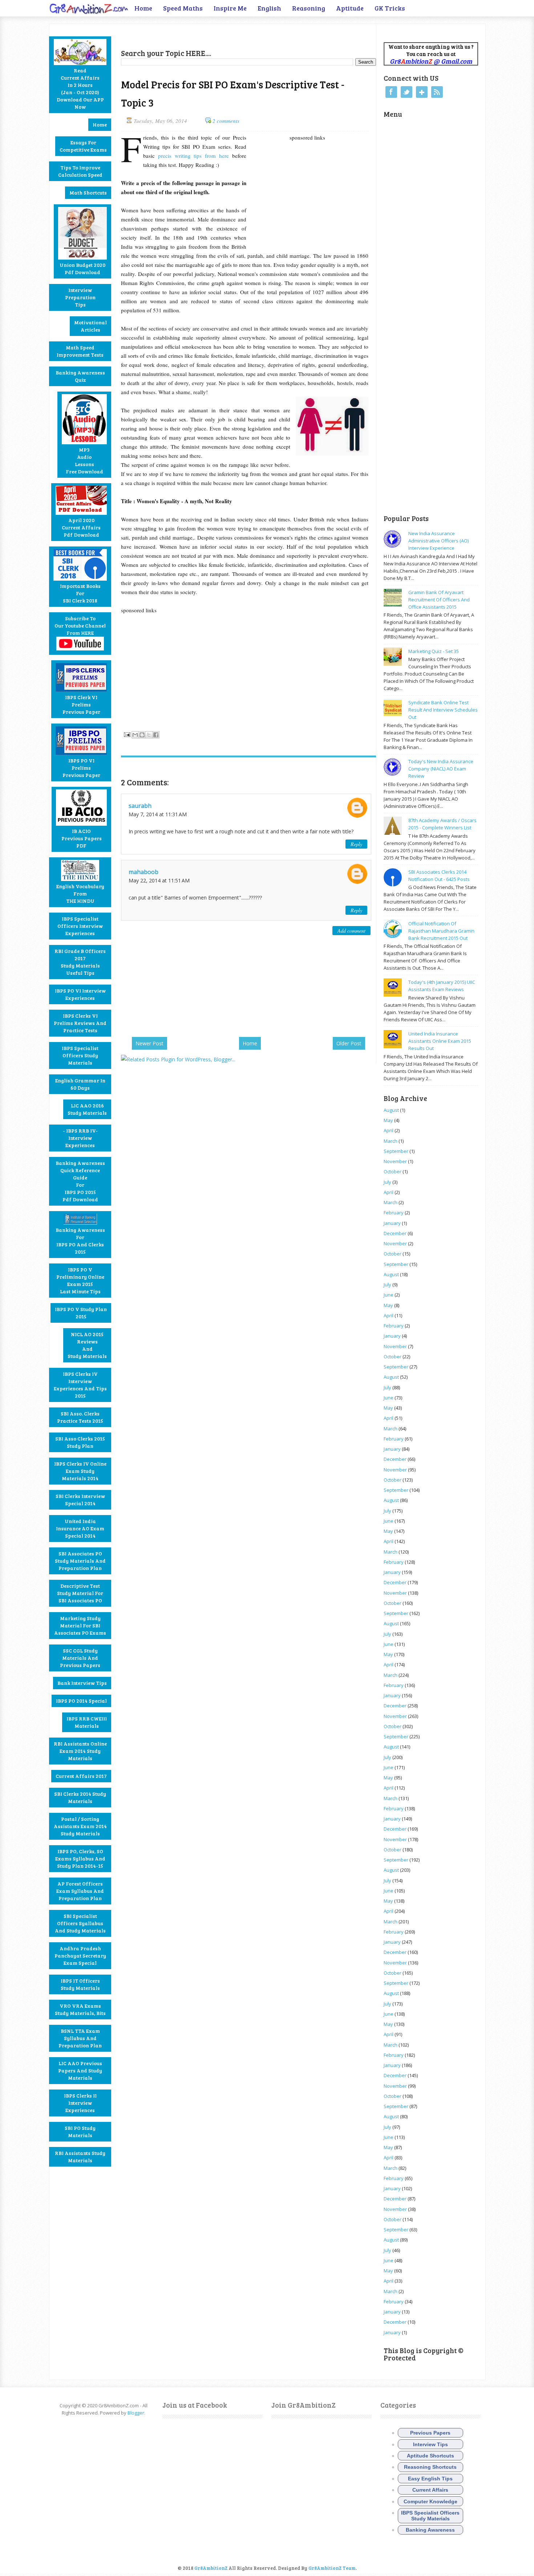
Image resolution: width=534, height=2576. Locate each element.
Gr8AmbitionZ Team (332, 2568)
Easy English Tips (430, 2479)
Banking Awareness (430, 2530)
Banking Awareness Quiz (80, 376)
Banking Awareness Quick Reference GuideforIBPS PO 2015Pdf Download (80, 1181)
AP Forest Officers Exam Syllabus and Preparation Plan (80, 1891)
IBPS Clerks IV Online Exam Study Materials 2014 (80, 1471)
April (389, 1130)
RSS (437, 92)
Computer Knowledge (430, 2501)
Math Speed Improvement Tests (80, 351)
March (391, 1141)
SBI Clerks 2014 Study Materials (80, 1797)
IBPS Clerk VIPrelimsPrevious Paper (81, 704)
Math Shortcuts (88, 193)
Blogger (136, 2413)
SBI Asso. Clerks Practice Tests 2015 (80, 1417)
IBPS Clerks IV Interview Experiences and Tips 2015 (80, 1385)
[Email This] (135, 735)
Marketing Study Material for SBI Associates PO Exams (80, 1625)
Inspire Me (230, 8)
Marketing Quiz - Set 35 (434, 651)
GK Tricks (390, 8)
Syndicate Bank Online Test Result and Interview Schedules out (443, 710)
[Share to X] (149, 735)
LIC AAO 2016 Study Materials (87, 1109)
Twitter (406, 92)
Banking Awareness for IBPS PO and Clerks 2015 (80, 1241)
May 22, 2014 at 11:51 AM (159, 880)
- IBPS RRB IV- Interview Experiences (80, 1138)
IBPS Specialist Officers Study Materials (80, 1055)
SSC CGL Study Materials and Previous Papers (80, 1658)
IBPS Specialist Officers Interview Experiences (80, 926)
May (388, 1120)
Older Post (349, 1043)
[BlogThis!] (142, 735)
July (387, 1182)
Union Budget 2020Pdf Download (82, 269)
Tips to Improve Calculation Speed (80, 171)
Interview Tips (430, 2444)
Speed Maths (183, 8)
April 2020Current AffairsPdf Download (81, 527)
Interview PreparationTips (80, 297)
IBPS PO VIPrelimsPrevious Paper (81, 768)
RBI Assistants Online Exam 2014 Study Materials (80, 1751)
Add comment (351, 931)
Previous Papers (430, 2433)
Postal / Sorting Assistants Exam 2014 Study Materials (80, 1826)
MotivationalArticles (90, 326)
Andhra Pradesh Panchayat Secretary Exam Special (80, 1956)
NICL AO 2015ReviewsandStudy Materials (87, 1345)
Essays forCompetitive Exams (83, 146)
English (269, 8)
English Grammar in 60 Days (80, 1084)
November (395, 1161)
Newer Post (149, 1043)
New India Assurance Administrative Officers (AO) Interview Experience (438, 541)
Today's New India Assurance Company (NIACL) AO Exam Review (441, 769)
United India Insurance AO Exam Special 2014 (80, 1528)
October (393, 1171)
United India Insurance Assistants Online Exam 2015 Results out (440, 1041)
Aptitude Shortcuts (430, 2456)
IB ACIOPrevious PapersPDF (82, 838)
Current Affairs (430, 2490)
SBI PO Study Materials (80, 2132)
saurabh (140, 806)
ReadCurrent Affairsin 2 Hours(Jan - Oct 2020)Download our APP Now (80, 89)
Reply (356, 844)
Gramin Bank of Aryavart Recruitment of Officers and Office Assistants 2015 (439, 600)
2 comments (226, 121)
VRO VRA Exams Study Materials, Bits (80, 2009)
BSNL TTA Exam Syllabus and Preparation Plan (80, 2038)
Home (143, 8)
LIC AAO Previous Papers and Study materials (80, 2070)
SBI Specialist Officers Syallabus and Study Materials (80, 1923)
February (394, 1213)
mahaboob (143, 872)
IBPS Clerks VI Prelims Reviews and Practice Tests (80, 1023)
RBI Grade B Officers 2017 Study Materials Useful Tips (80, 962)
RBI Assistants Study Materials (80, 2157)
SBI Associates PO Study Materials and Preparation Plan (80, 1561)
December (395, 1233)
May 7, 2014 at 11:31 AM (158, 814)
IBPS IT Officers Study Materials (80, 1984)
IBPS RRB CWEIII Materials (87, 1722)
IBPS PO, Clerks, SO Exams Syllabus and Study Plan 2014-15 (80, 1858)
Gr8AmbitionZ (211, 2568)
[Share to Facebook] (156, 735)
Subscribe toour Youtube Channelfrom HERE (80, 626)
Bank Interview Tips (82, 1683)
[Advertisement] (206, 35)
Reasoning (309, 8)
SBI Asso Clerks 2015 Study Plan (80, 1442)
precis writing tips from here (195, 156)
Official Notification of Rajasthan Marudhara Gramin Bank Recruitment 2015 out (441, 931)
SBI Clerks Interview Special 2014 (80, 1500)
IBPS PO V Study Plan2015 (81, 1313)
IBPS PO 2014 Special (81, 1701)
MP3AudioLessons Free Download (84, 460)
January (392, 1223)
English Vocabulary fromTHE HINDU (80, 894)
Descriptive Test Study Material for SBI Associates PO (80, 1593)
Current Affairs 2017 (81, 1776)
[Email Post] (126, 734)
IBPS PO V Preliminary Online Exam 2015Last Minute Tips (80, 1280)
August (391, 1110)
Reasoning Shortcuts (430, 2467)
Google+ (422, 92)
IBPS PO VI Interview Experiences (80, 994)
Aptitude (350, 8)
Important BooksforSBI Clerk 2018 (80, 593)
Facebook (391, 92)
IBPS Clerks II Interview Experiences (80, 2103)
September (396, 1151)
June (389, 1295)
